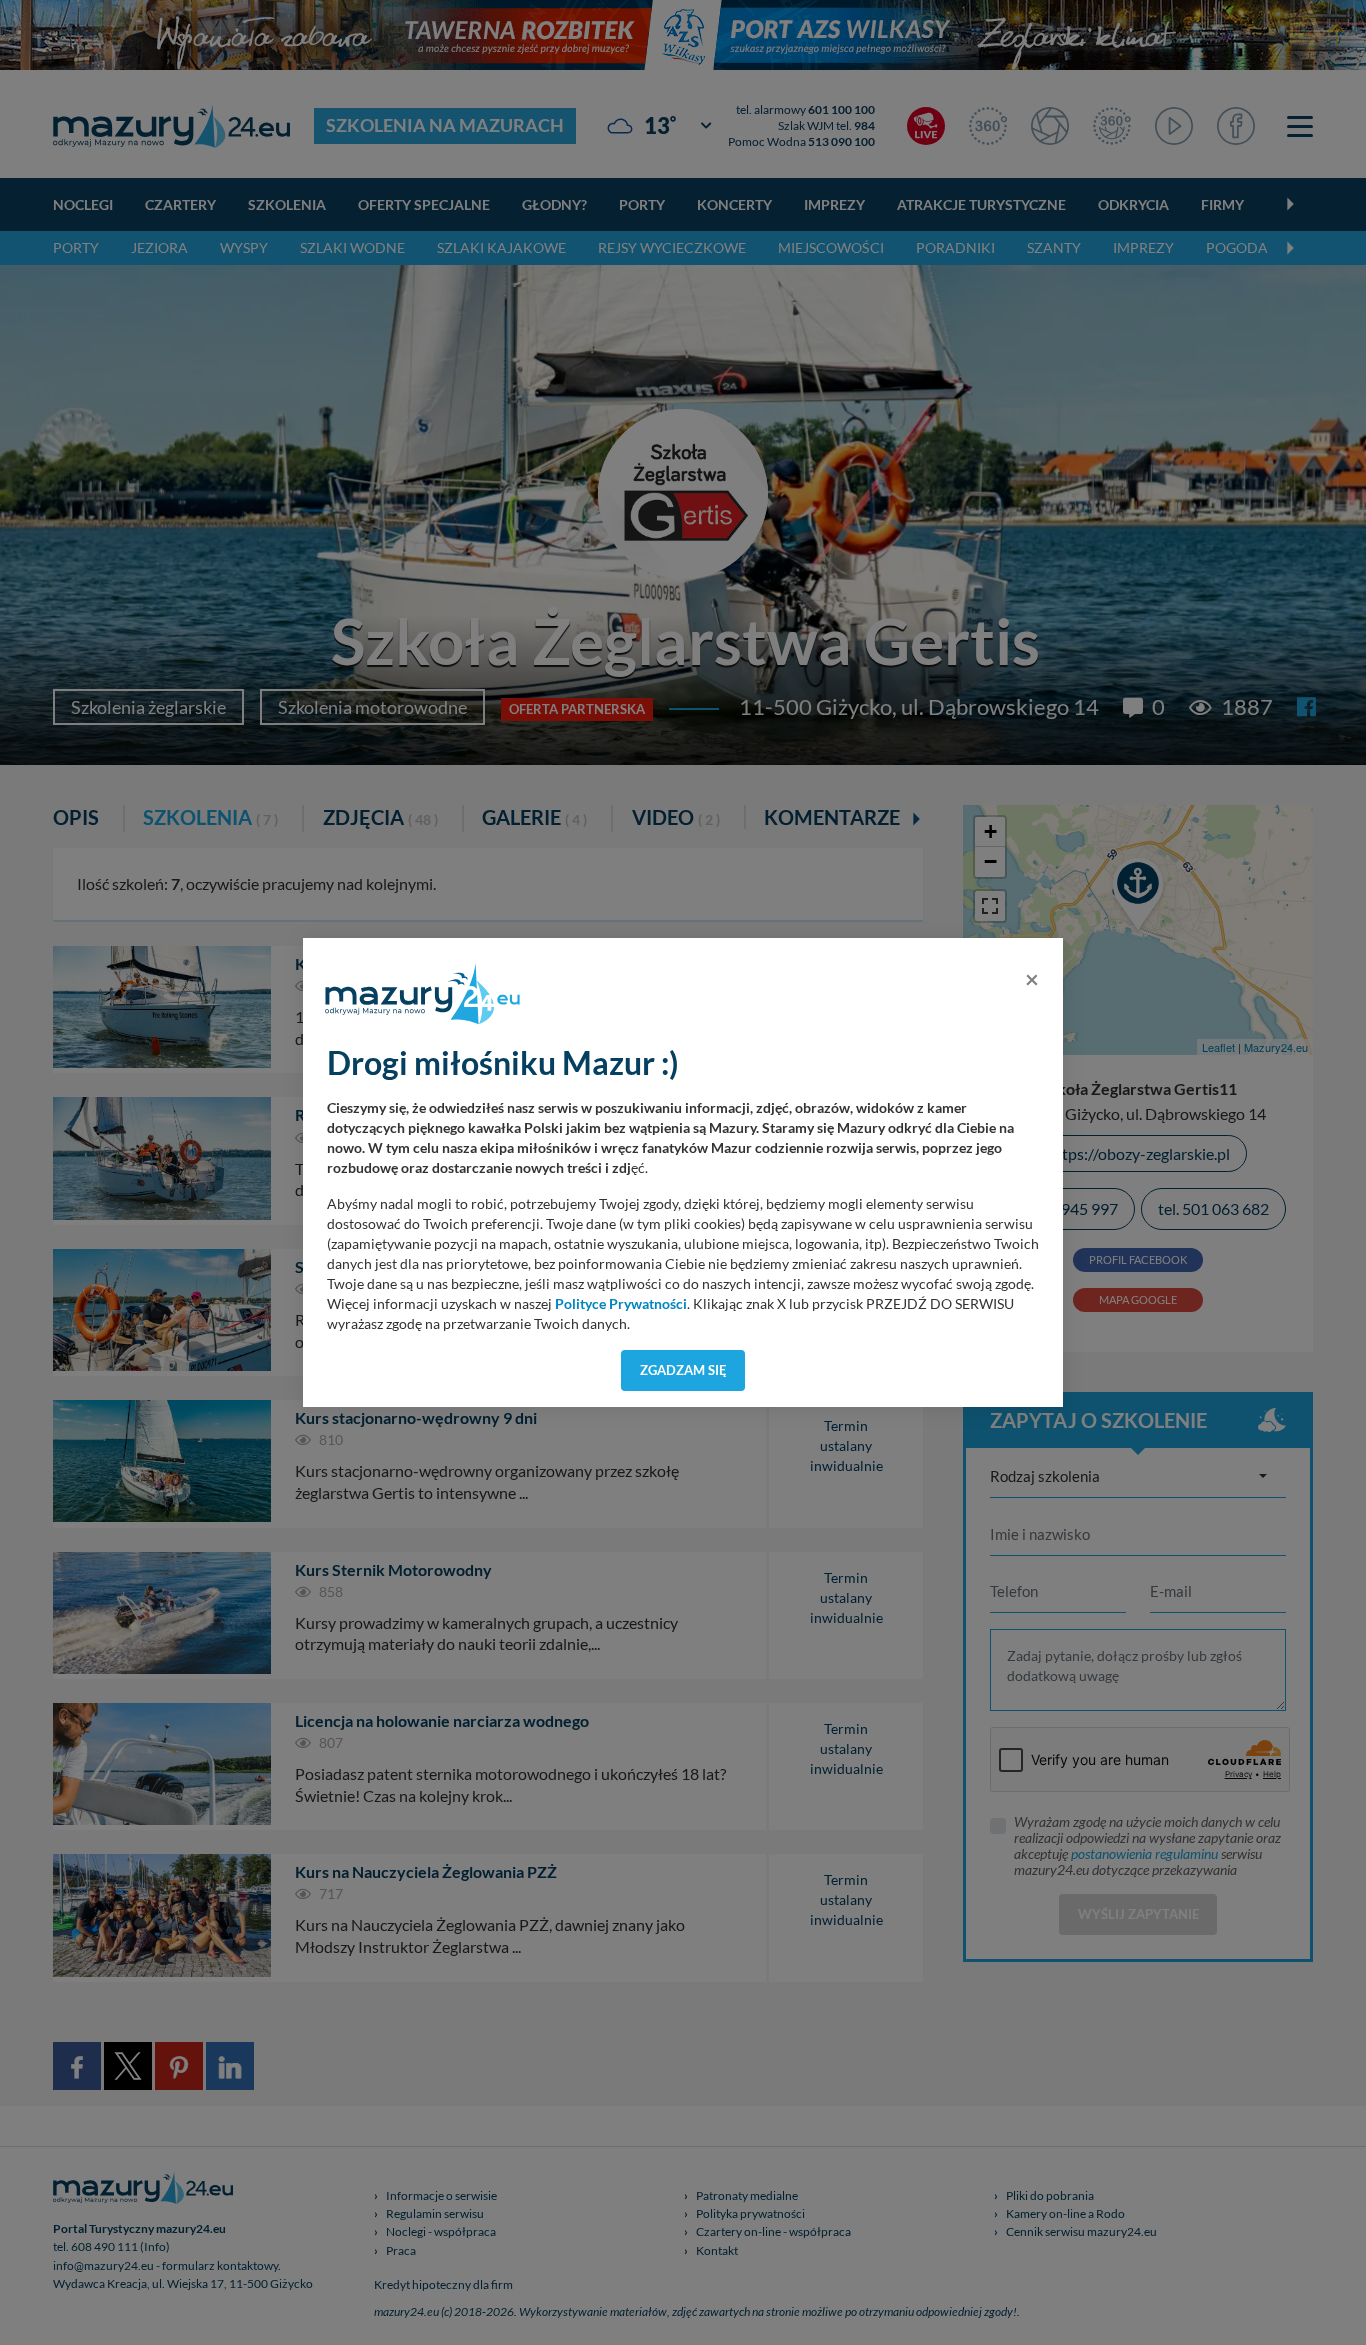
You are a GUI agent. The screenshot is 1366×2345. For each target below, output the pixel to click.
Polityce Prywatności (621, 1304)
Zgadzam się (683, 1370)
